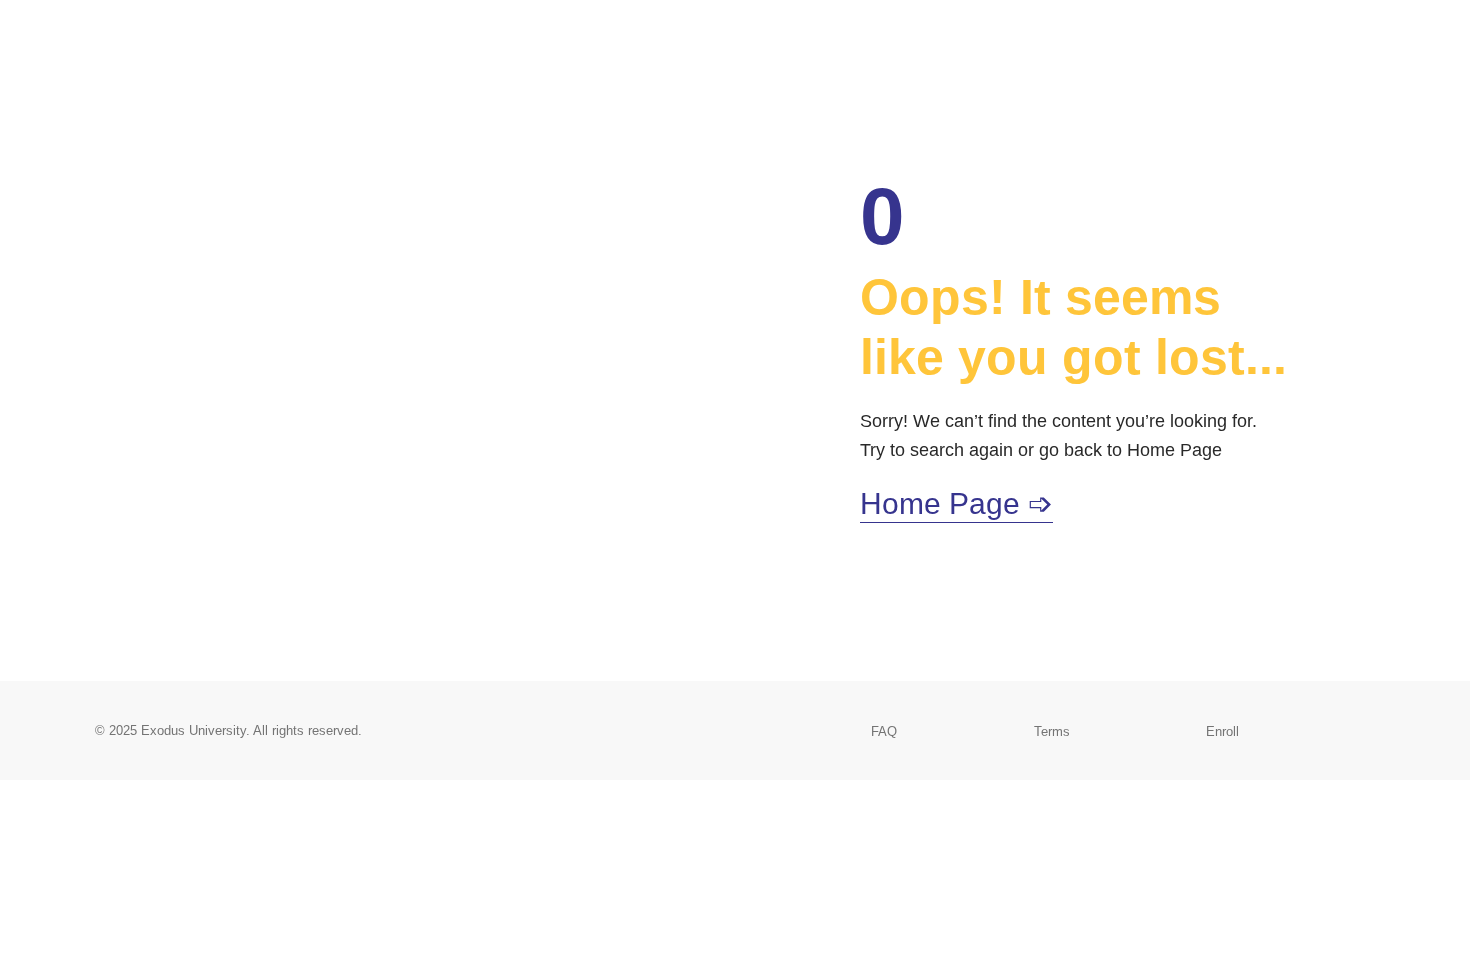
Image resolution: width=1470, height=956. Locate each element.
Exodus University (193, 730)
